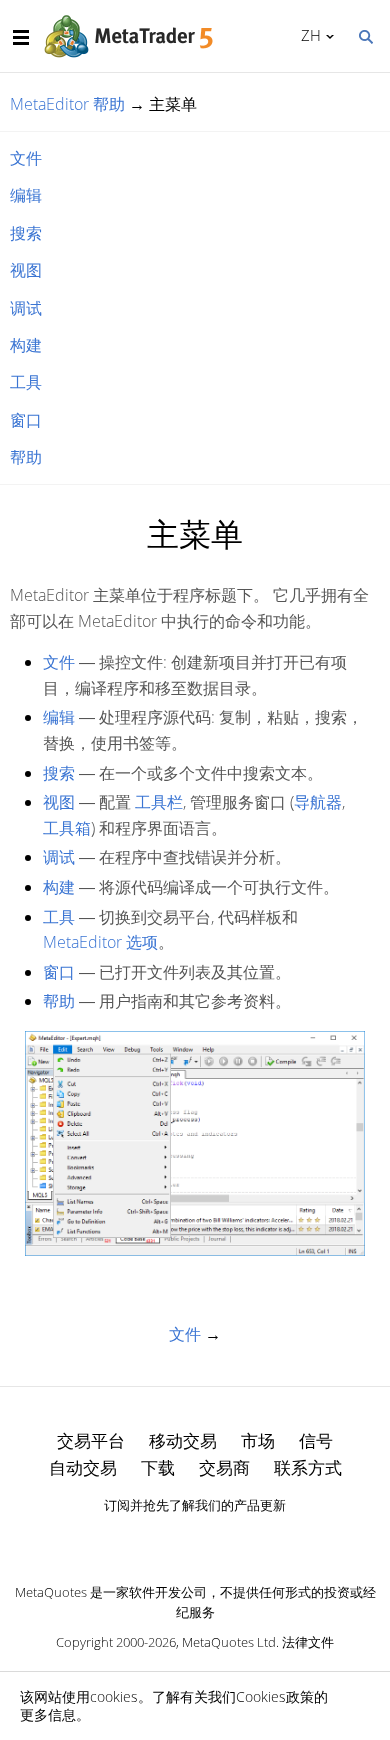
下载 (158, 1467)
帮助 (26, 457)
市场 (258, 1440)
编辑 (26, 195)
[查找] (365, 35)
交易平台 (91, 1440)
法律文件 (308, 1642)
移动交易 (183, 1440)
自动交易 (83, 1467)
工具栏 (159, 802)
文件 (26, 158)
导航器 (318, 802)
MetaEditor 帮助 (67, 104)
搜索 (26, 233)
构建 (26, 345)
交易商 (224, 1467)
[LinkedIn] (195, 1540)
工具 (26, 382)
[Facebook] (163, 1540)
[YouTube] (227, 1540)
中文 (307, 35)
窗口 (26, 420)
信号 (316, 1440)
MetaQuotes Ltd (229, 1642)
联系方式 (308, 1467)
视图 (26, 270)
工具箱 (67, 828)
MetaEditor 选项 (100, 942)
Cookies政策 (275, 1696)
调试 (26, 308)
